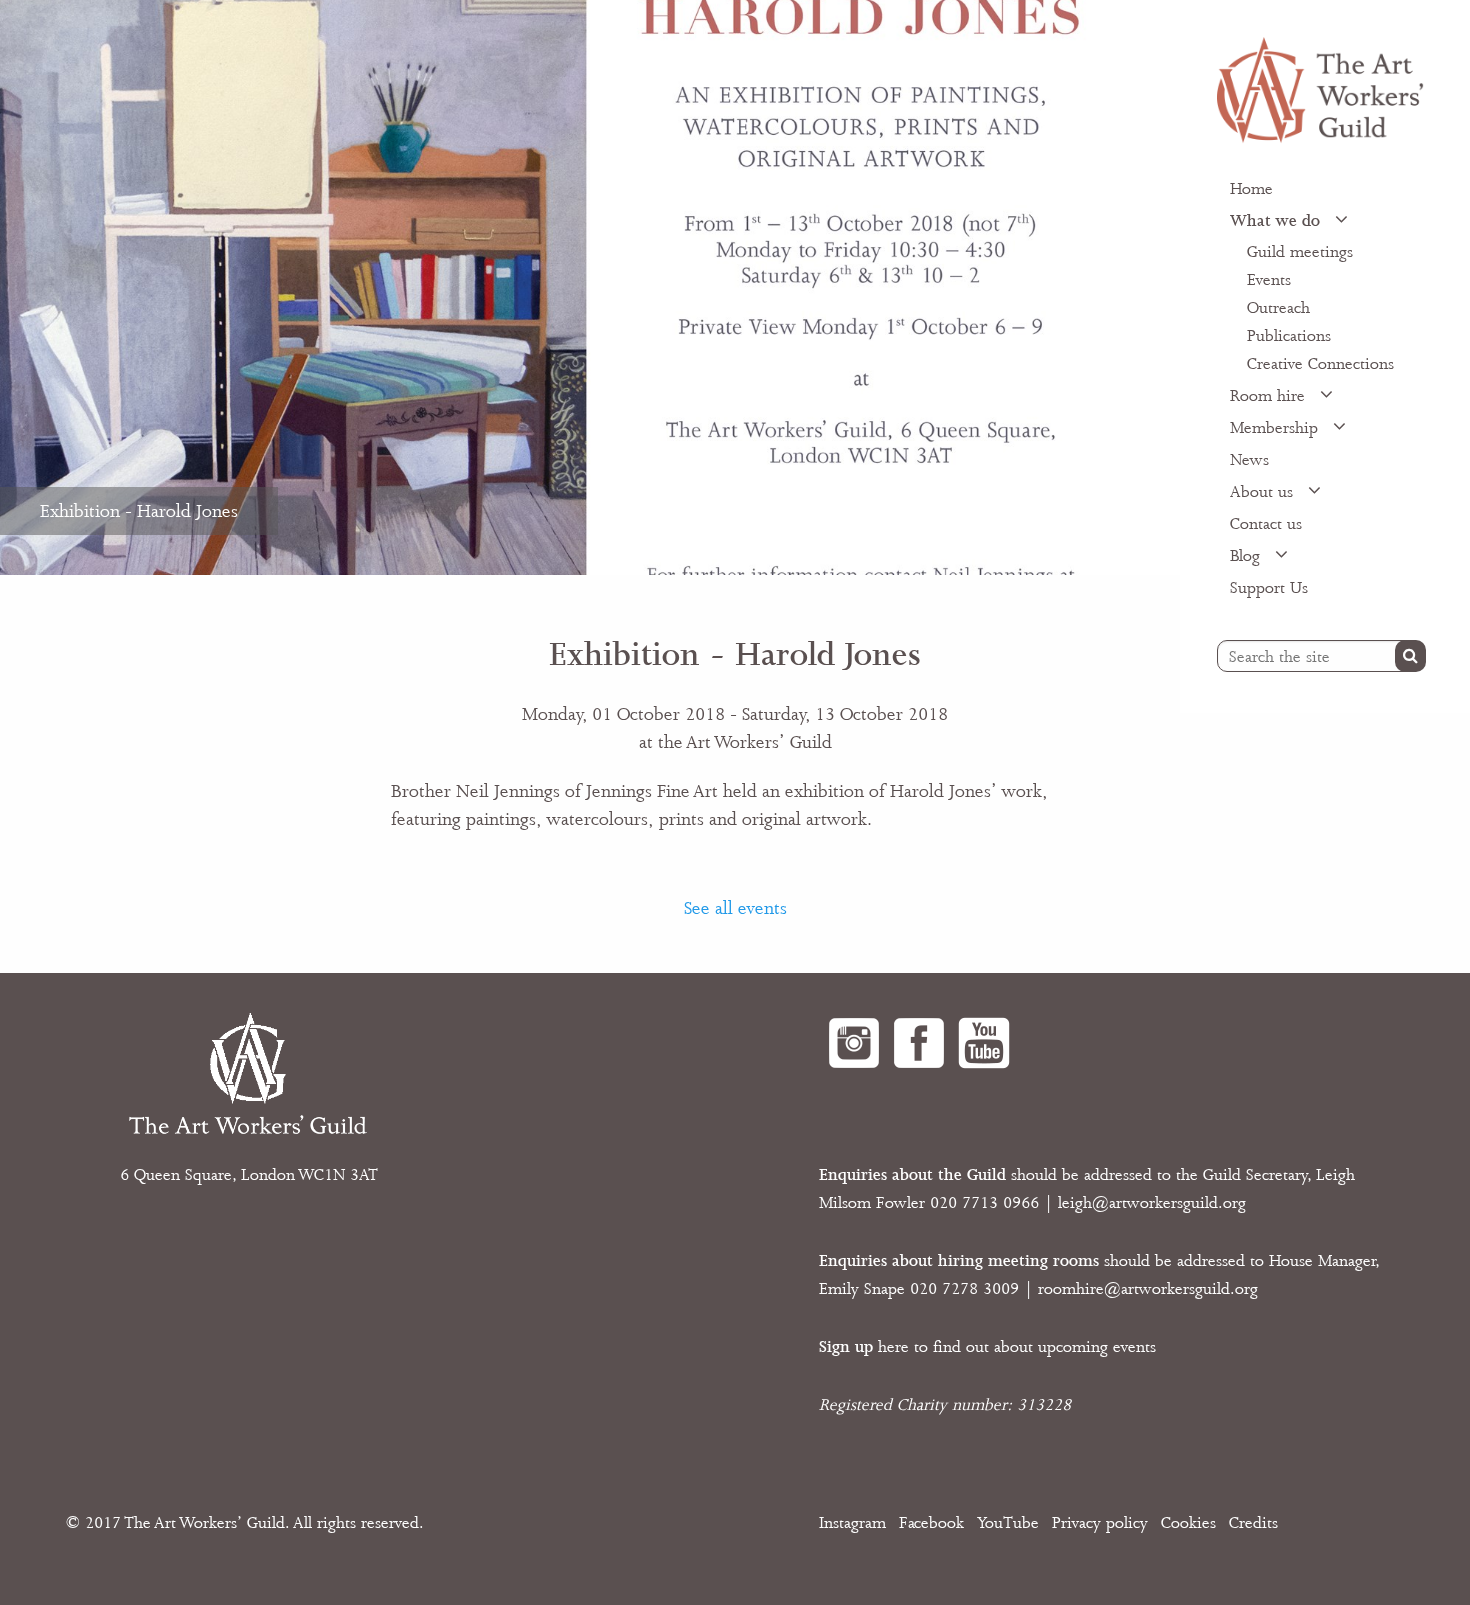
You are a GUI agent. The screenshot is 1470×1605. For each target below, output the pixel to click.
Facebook (931, 1523)
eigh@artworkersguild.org (1154, 1203)
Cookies (1188, 1523)
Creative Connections (1320, 364)
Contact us (1266, 524)
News (1249, 460)
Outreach (1278, 308)
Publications (1289, 336)
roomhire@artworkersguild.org (1148, 1289)
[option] (590, 287)
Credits (1253, 1523)
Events (1269, 280)
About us (1264, 492)
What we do (1277, 221)
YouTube (1008, 1523)
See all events (735, 908)
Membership (1276, 428)
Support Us (1269, 588)
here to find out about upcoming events (987, 1347)
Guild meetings (1300, 252)
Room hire (1270, 396)
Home (1251, 189)
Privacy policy (1100, 1523)
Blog (1247, 556)
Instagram (852, 1523)
